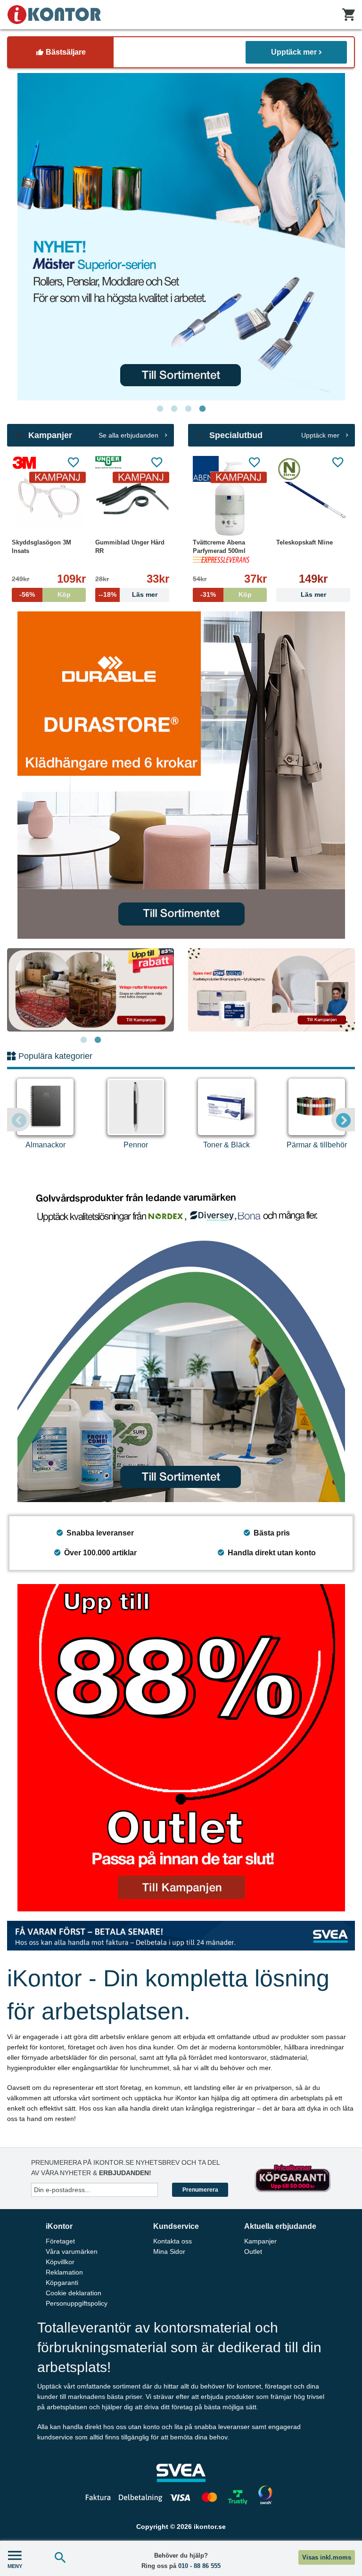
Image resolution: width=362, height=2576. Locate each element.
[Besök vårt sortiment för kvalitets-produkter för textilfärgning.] (181, 237)
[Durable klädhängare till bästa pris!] (181, 775)
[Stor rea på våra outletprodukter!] (181, 1748)
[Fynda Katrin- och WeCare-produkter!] (90, 990)
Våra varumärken (72, 2251)
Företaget (60, 2241)
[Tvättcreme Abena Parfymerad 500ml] (230, 498)
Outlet (253, 2251)
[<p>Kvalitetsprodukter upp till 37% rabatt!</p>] (271, 990)
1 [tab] (160, 409)
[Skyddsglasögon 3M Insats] (49, 498)
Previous (19, 1120)
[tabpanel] (181, 237)
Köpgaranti (62, 2283)
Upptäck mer (294, 52)
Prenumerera (200, 2190)
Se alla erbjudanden (129, 435)
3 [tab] (188, 409)
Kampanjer (260, 2241)
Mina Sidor (169, 2251)
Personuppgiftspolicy (77, 2303)
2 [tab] (174, 409)
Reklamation (64, 2272)
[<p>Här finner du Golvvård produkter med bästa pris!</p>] (181, 1338)
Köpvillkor (60, 2262)
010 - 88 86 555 (199, 2566)
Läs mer (313, 595)
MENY (15, 2566)
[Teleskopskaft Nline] (313, 498)
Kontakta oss (173, 2241)
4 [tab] (202, 409)
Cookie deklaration (74, 2293)
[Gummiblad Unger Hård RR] (132, 498)
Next (343, 1120)
